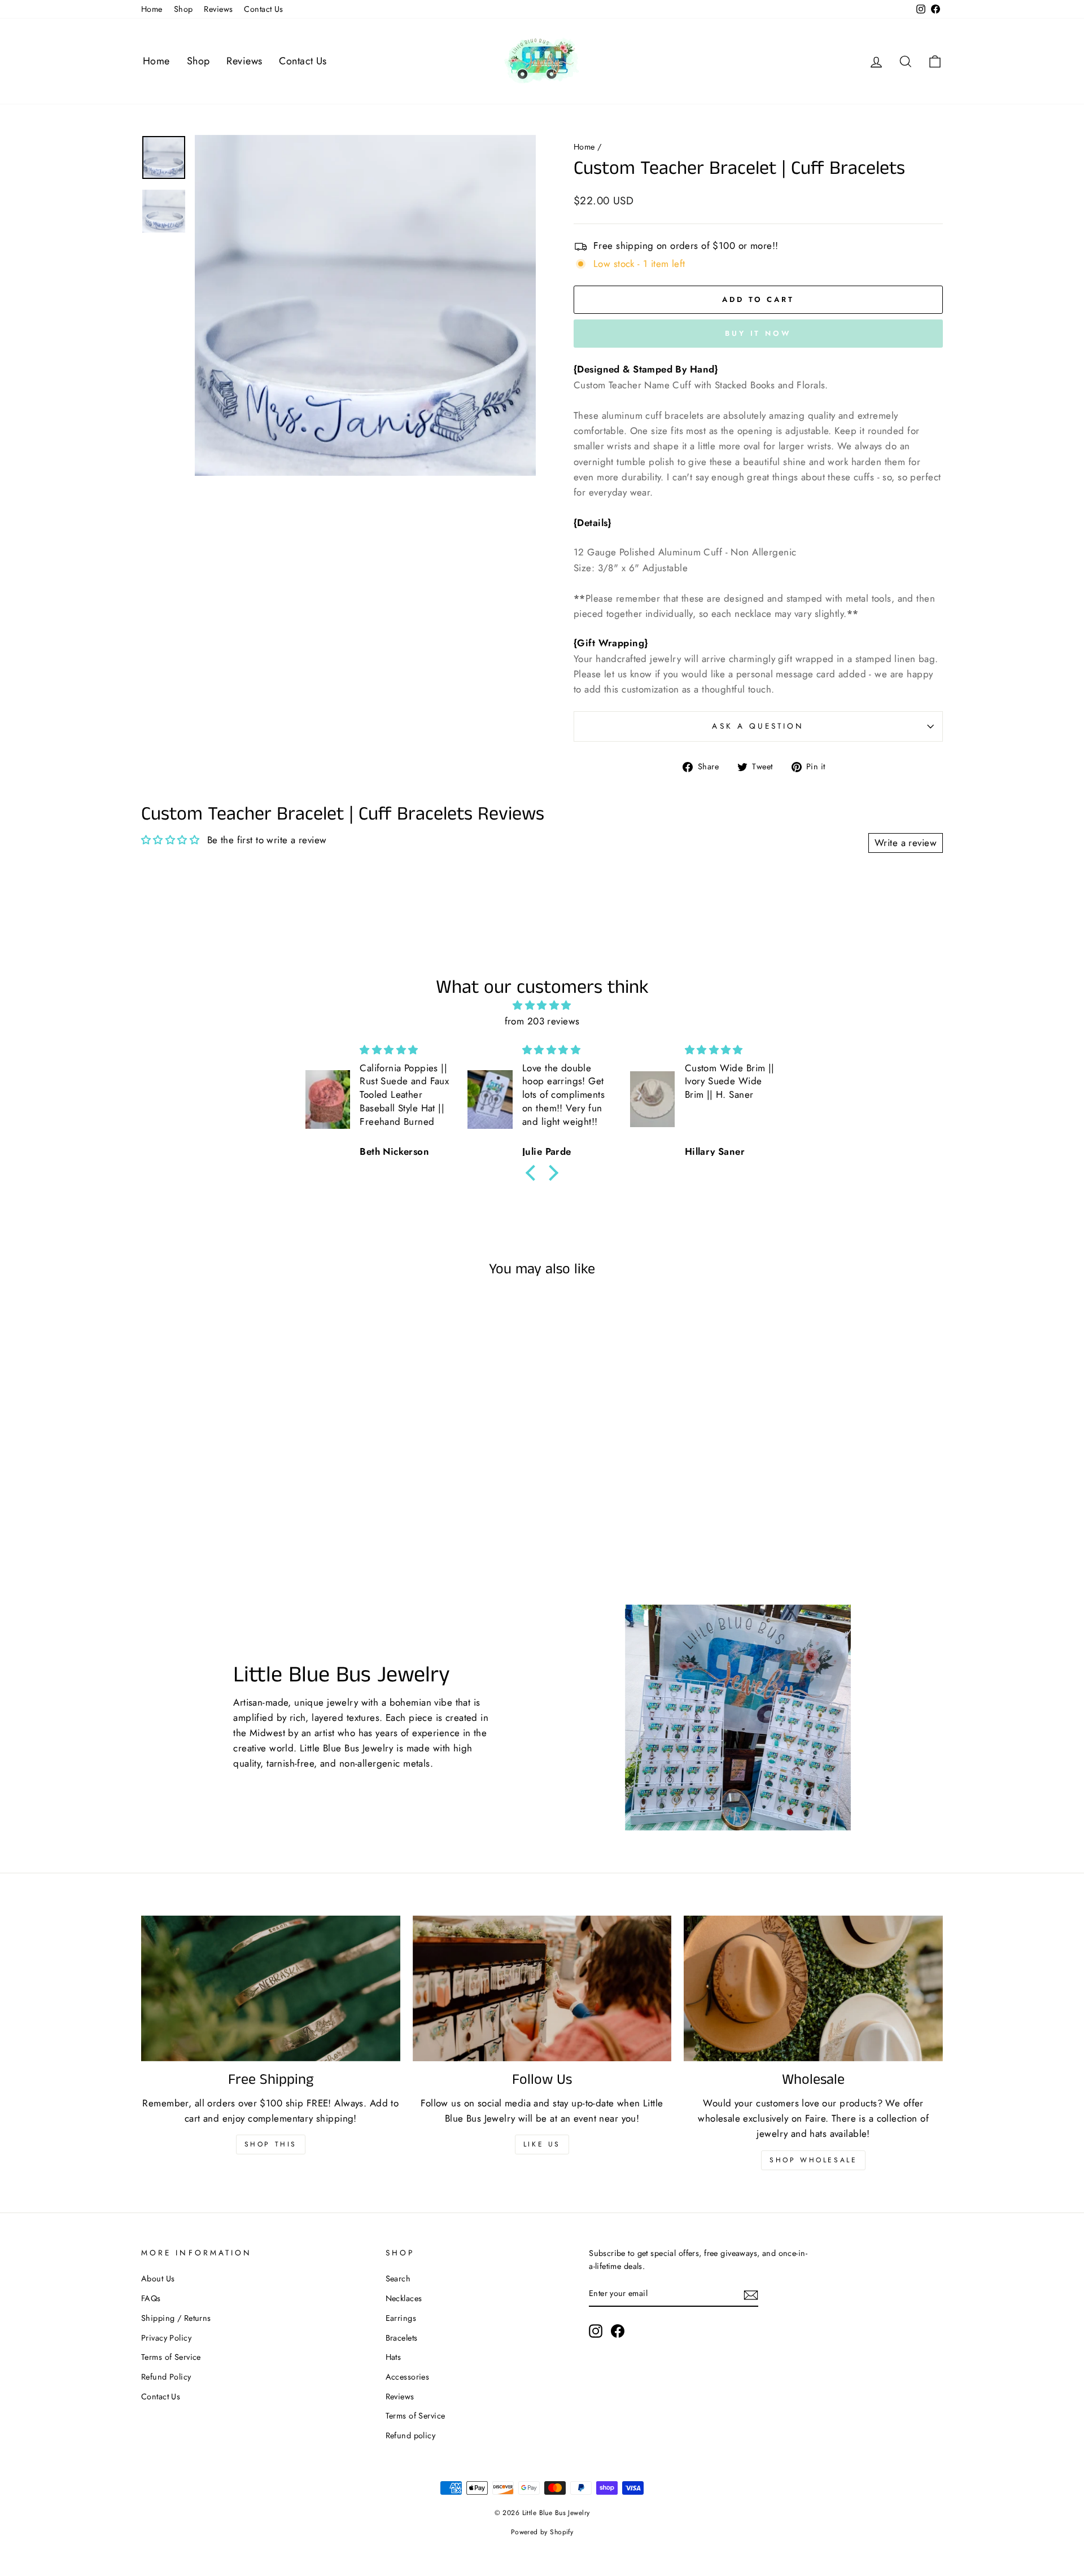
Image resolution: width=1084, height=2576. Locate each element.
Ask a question (758, 726)
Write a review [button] (906, 843)
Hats (394, 2357)
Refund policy (411, 2435)
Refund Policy (166, 2377)
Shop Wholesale (813, 2160)
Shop (183, 9)
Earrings (401, 2318)
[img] (542, 1005)
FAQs (151, 2298)
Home (152, 9)
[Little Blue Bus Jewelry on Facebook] (618, 2331)
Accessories (408, 2377)
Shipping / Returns (176, 2318)
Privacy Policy (166, 2338)
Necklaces (404, 2298)
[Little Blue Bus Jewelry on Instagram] (596, 2331)
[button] (534, 1173)
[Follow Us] (542, 1988)
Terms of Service (171, 2357)
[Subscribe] (751, 2294)
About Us (158, 2279)
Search (398, 2279)
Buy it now (758, 333)
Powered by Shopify (542, 2532)
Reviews (218, 9)
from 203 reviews (542, 1021)
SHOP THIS (271, 2144)
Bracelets (402, 2338)
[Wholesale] (813, 1988)
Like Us (542, 2144)
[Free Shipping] (271, 1988)
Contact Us (263, 9)
